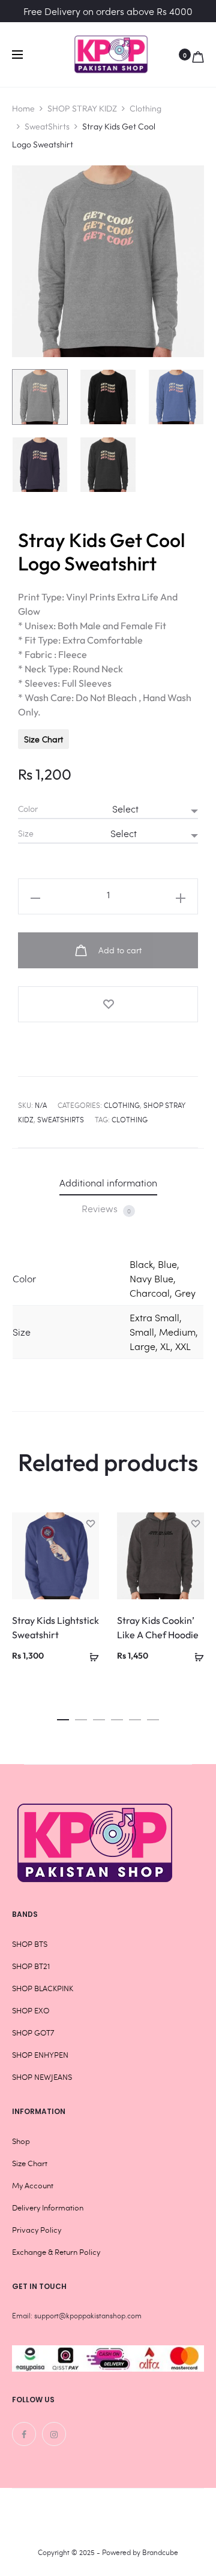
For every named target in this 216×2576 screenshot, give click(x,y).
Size (26, 833)
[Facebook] (24, 2434)
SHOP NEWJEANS (42, 2077)
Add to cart (119, 950)
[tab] (108, 1183)
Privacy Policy (37, 2230)
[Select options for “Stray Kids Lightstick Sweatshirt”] (90, 1655)
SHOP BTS (30, 1944)
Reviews (106, 1209)
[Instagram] (54, 2434)
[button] (63, 1716)
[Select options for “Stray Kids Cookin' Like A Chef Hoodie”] (195, 1655)
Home (23, 108)
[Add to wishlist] (108, 1004)
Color (28, 809)
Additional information (108, 1183)
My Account (33, 2185)
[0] (198, 55)
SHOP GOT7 (33, 2033)
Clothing (145, 108)
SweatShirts (47, 126)
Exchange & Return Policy (56, 2252)
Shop (21, 2141)
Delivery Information (48, 2207)
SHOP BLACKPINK (43, 1988)
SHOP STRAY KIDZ (82, 108)
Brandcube (160, 2552)
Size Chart (43, 739)
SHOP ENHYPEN (40, 2055)
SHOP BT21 (31, 1966)
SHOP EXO (31, 2010)
